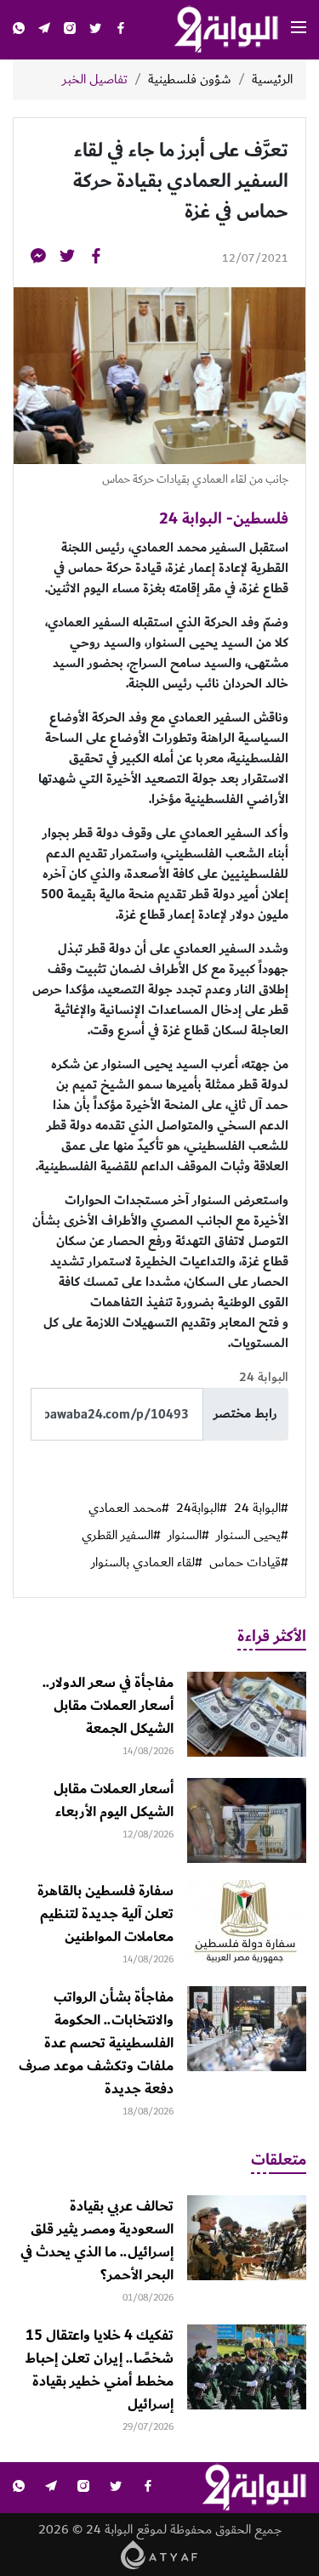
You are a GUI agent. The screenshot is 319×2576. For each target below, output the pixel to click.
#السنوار (188, 1536)
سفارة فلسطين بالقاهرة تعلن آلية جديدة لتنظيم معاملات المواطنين (105, 1914)
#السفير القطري (121, 1536)
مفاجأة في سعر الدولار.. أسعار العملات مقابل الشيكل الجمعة (108, 1706)
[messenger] (38, 259)
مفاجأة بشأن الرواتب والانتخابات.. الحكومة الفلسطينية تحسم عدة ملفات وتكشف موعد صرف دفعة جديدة (96, 2043)
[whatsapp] (19, 30)
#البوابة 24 (261, 1509)
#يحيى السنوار (252, 1536)
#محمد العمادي (129, 1509)
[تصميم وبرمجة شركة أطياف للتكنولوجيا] (159, 2554)
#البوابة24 (202, 1509)
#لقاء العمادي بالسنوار (147, 1563)
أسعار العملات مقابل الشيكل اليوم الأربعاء (114, 1800)
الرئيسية (272, 80)
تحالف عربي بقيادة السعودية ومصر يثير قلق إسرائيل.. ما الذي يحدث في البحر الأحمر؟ (97, 2241)
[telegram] (44, 30)
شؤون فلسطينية (190, 80)
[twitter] (95, 30)
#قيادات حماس (249, 1563)
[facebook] (121, 30)
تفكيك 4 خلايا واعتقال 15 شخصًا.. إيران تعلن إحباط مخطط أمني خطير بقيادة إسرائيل (99, 2370)
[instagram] (70, 30)
